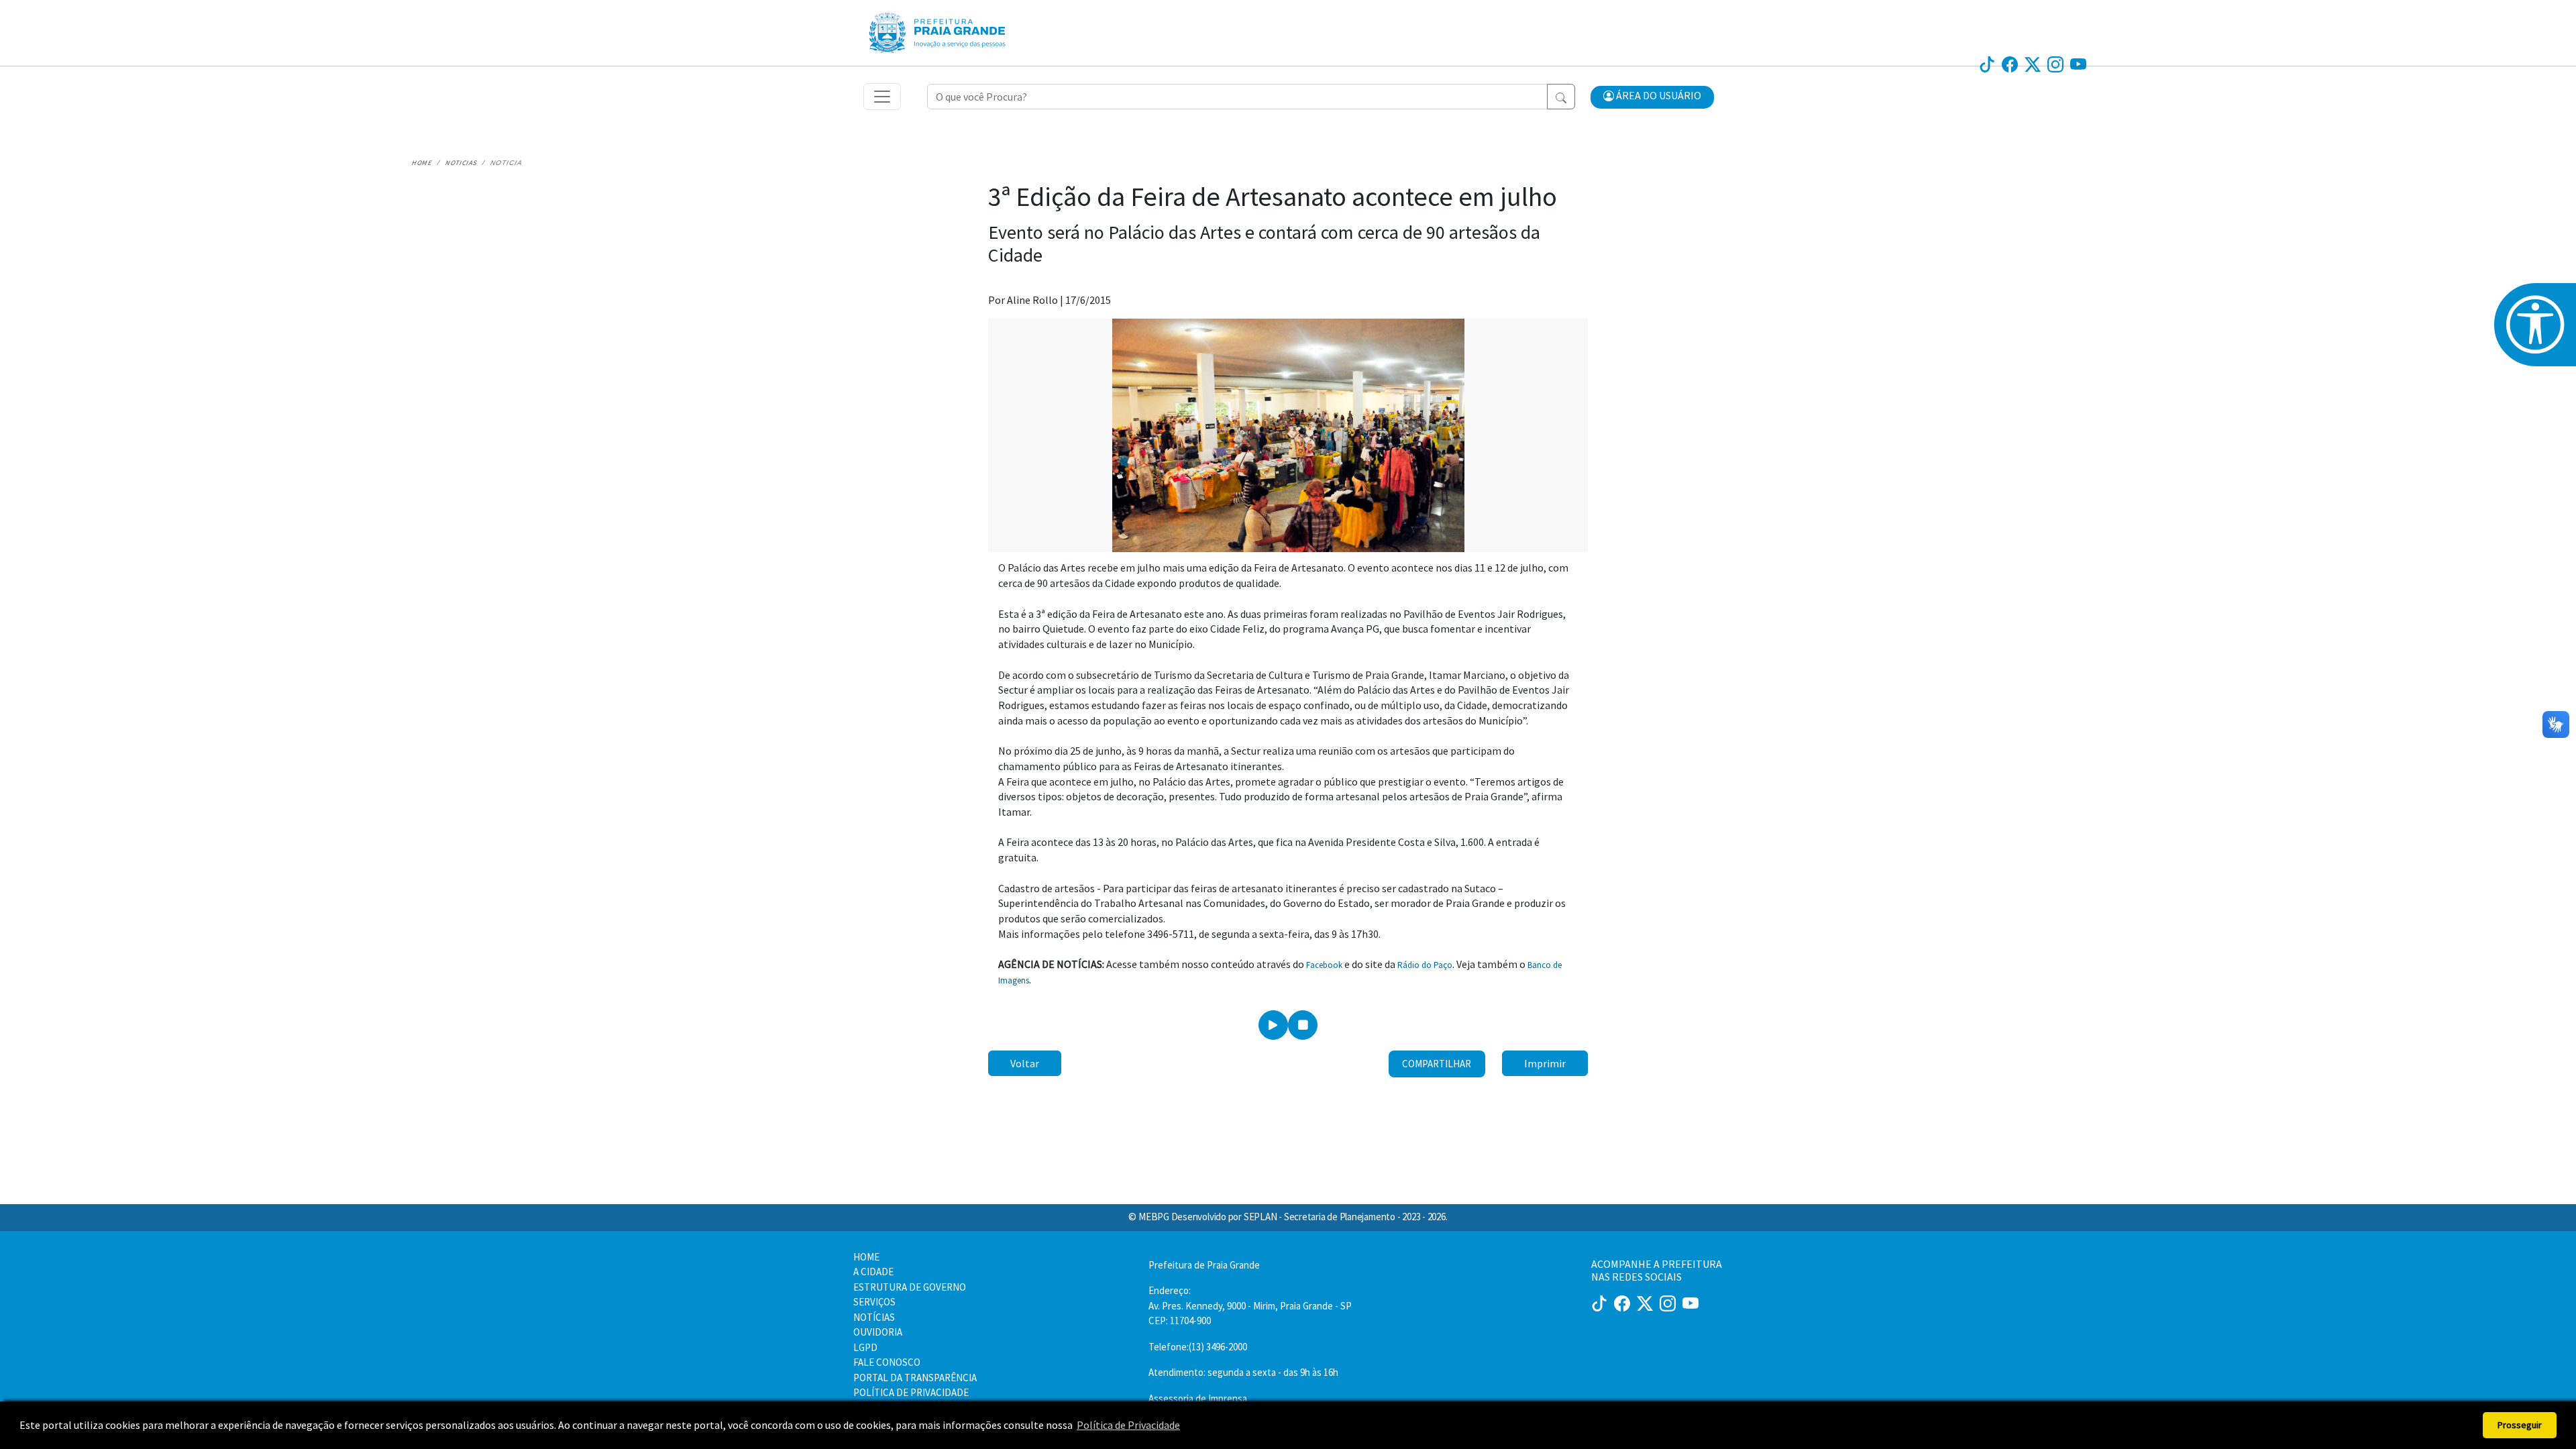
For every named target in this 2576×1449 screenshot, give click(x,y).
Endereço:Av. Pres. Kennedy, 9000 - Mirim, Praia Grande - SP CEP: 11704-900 (1250, 1305)
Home (422, 163)
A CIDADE (873, 1272)
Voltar (1025, 1063)
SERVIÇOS (1442, 19)
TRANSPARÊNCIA (1584, 19)
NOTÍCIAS (1275, 19)
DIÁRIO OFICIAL (1205, 19)
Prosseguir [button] (2520, 1425)
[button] (1652, 97)
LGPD (865, 1347)
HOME (866, 1257)
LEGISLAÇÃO (1504, 19)
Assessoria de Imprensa (1198, 1398)
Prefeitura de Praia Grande (1204, 1265)
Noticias (462, 163)
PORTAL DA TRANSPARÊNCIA (915, 1378)
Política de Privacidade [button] (1128, 1425)
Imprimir (1545, 1063)
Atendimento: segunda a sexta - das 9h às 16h (1243, 1372)
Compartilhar (1437, 1064)
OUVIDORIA (1661, 19)
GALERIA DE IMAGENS (1358, 19)
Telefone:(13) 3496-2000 (1198, 1347)
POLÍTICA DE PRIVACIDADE (911, 1392)
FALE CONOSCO (887, 1362)
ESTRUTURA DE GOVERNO (910, 1287)
